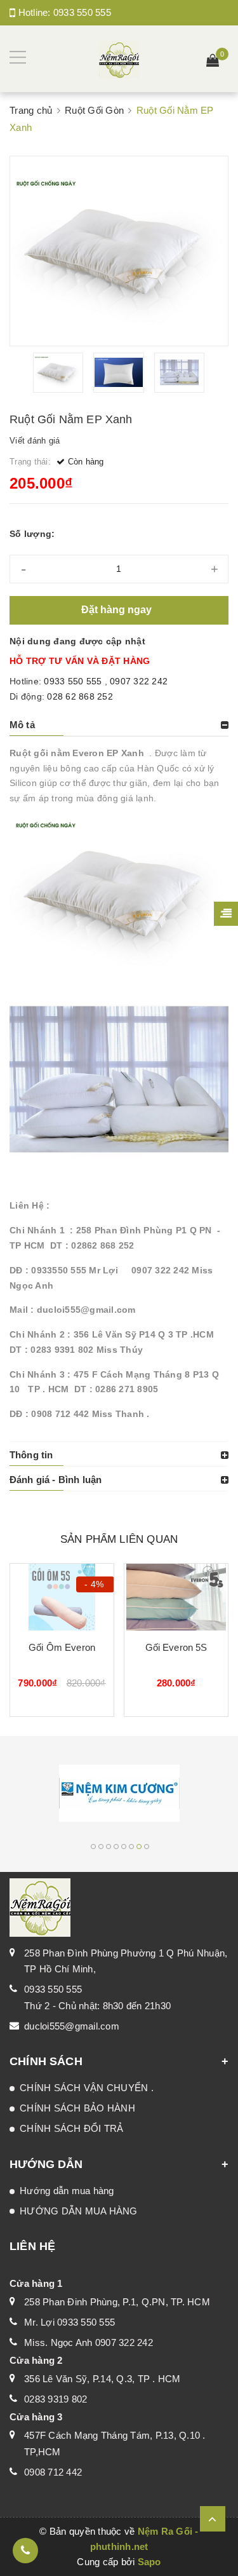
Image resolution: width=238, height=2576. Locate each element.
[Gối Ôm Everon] (62, 1597)
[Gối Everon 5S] (176, 1597)
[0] (213, 62)
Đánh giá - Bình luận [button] (56, 1480)
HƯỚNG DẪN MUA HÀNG (79, 2211)
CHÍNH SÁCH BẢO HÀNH (77, 2108)
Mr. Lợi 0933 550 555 (69, 2322)
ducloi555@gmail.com (72, 2026)
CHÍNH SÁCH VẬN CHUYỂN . (87, 2088)
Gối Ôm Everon (62, 1647)
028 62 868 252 (80, 696)
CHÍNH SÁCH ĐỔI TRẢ (72, 2128)
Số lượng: (32, 534)
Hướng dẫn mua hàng (67, 2191)
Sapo (149, 2562)
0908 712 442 (53, 2472)
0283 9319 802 (56, 2399)
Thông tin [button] (31, 1455)
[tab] (119, 725)
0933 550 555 (82, 12)
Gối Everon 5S (176, 1647)
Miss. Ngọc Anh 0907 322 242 (89, 2342)
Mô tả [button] (22, 725)
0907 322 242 (139, 681)
